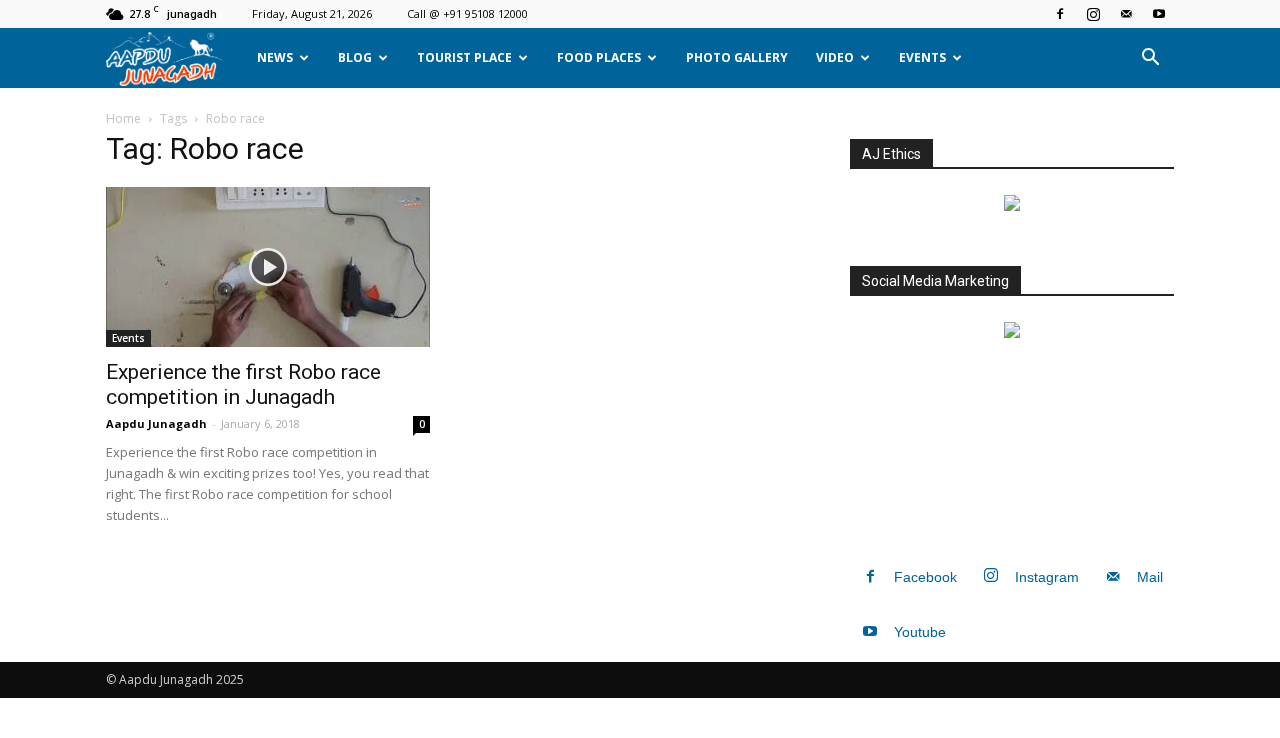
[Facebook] (1060, 14)
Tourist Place (464, 57)
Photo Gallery (737, 57)
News (275, 57)
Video (835, 57)
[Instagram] (1093, 14)
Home (123, 118)
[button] (1150, 58)
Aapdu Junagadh (156, 423)
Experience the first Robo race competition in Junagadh (243, 384)
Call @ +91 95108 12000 (467, 13)
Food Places (599, 57)
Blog (355, 57)
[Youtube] (1159, 14)
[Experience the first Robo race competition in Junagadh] (268, 267)
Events (922, 57)
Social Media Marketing (935, 281)
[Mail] (1126, 14)
